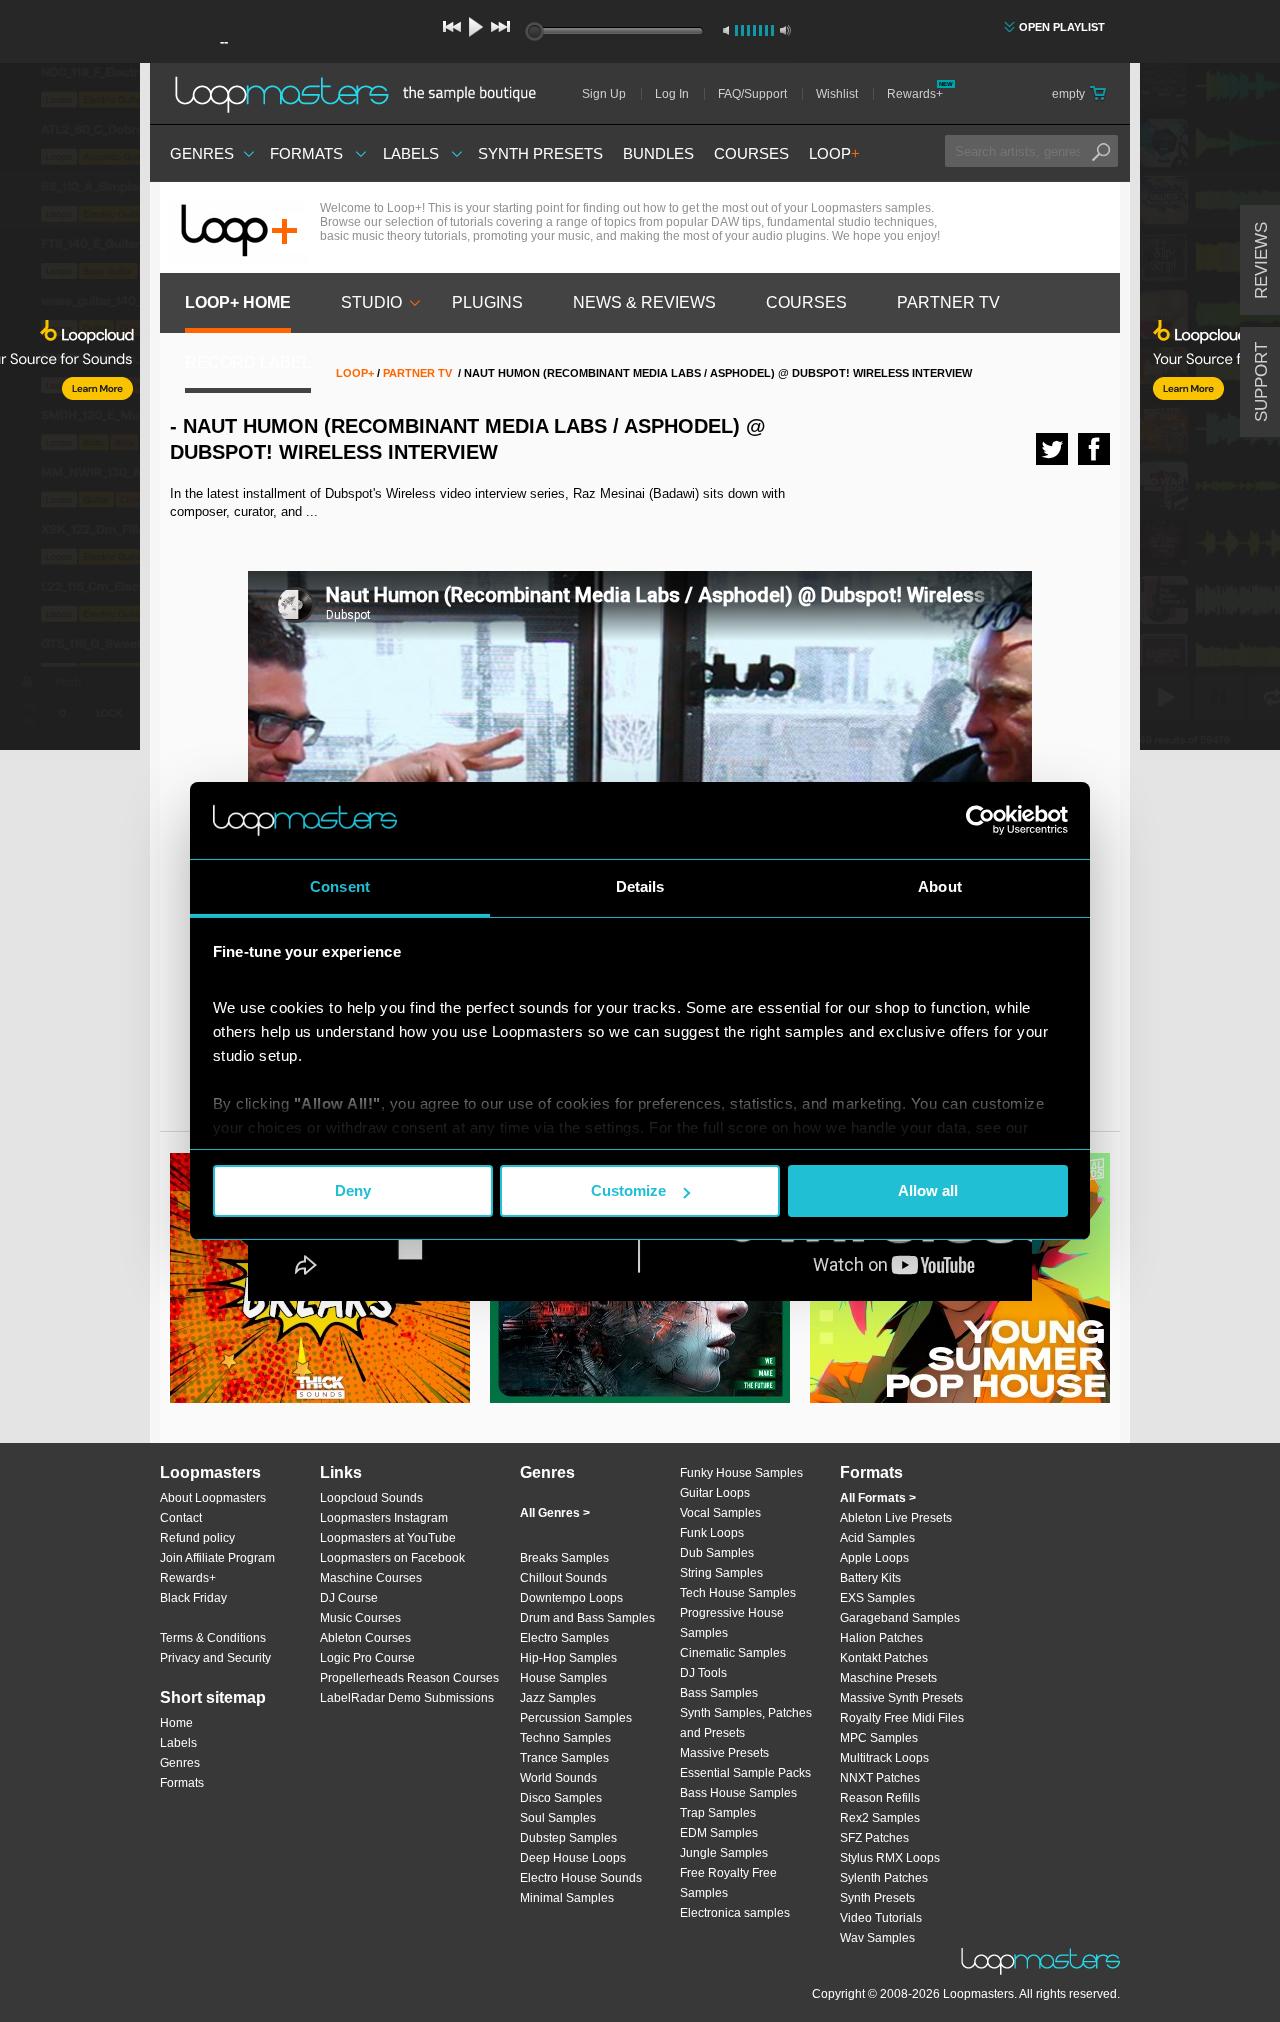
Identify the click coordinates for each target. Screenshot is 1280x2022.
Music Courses (360, 1618)
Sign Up (604, 94)
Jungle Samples (724, 1853)
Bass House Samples (738, 1793)
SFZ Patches (874, 1838)
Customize (628, 1190)
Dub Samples (717, 1553)
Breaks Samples (564, 1558)
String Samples (721, 1573)
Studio (371, 302)
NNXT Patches (880, 1778)
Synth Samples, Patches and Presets (746, 1723)
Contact (181, 1518)
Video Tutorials (881, 1918)
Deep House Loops (573, 1858)
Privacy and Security (215, 1658)
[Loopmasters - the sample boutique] (362, 94)
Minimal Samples (567, 1898)
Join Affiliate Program (217, 1558)
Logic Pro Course (367, 1658)
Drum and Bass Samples (587, 1618)
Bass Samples (719, 1693)
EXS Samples (877, 1598)
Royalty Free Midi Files (902, 1718)
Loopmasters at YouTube (388, 1538)
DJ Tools (703, 1673)
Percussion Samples (576, 1718)
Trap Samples (718, 1813)
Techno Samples (565, 1738)
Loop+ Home (238, 302)
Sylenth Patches (884, 1878)
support (1261, 382)
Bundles (658, 153)
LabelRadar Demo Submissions (407, 1698)
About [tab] (940, 886)
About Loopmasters (213, 1498)
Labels (411, 153)
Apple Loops (874, 1558)
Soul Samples (558, 1818)
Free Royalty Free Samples (728, 1883)
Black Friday (193, 1598)
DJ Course (349, 1598)
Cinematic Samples (733, 1653)
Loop (834, 153)
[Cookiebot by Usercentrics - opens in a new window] (980, 820)
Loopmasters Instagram (384, 1518)
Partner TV (948, 302)
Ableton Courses (365, 1638)
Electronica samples (735, 1913)
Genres (202, 153)
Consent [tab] (340, 886)
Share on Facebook (1094, 449)
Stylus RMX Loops (890, 1858)
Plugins (487, 302)
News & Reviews (644, 302)
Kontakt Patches (884, 1658)
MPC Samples (879, 1738)
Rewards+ (915, 94)
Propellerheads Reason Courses (409, 1678)
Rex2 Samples (880, 1818)
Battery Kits (870, 1578)
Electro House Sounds (581, 1878)
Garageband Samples (900, 1618)
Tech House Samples (738, 1593)
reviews (1261, 260)
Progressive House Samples (732, 1623)
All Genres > (555, 1513)
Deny (353, 1190)
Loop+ (355, 373)
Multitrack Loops (884, 1758)
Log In (672, 94)
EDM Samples (719, 1833)
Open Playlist (1062, 27)
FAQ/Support (752, 94)
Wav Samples (877, 1938)
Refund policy (197, 1538)
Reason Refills (880, 1798)
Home (176, 1723)
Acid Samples (877, 1538)
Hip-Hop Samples (568, 1658)
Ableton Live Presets (896, 1518)
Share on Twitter (1052, 449)
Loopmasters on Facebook (392, 1558)
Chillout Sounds (563, 1578)
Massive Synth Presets (901, 1698)
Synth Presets (540, 153)
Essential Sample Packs (745, 1773)
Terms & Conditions (213, 1638)
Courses (751, 153)
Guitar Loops (715, 1493)
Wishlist (837, 94)
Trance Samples (564, 1758)
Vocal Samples (720, 1513)
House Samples (563, 1678)
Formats (306, 153)
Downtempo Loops (571, 1598)
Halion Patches (881, 1638)
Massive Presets (724, 1753)
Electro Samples (564, 1638)
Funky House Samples (741, 1473)
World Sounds (558, 1778)
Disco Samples (561, 1798)
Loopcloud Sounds (371, 1498)
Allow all (928, 1190)
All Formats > (878, 1498)
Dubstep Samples (568, 1838)
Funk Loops (712, 1533)
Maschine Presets (888, 1678)
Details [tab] (640, 886)
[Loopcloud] (70, 410)
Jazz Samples (558, 1698)
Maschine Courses (371, 1578)
